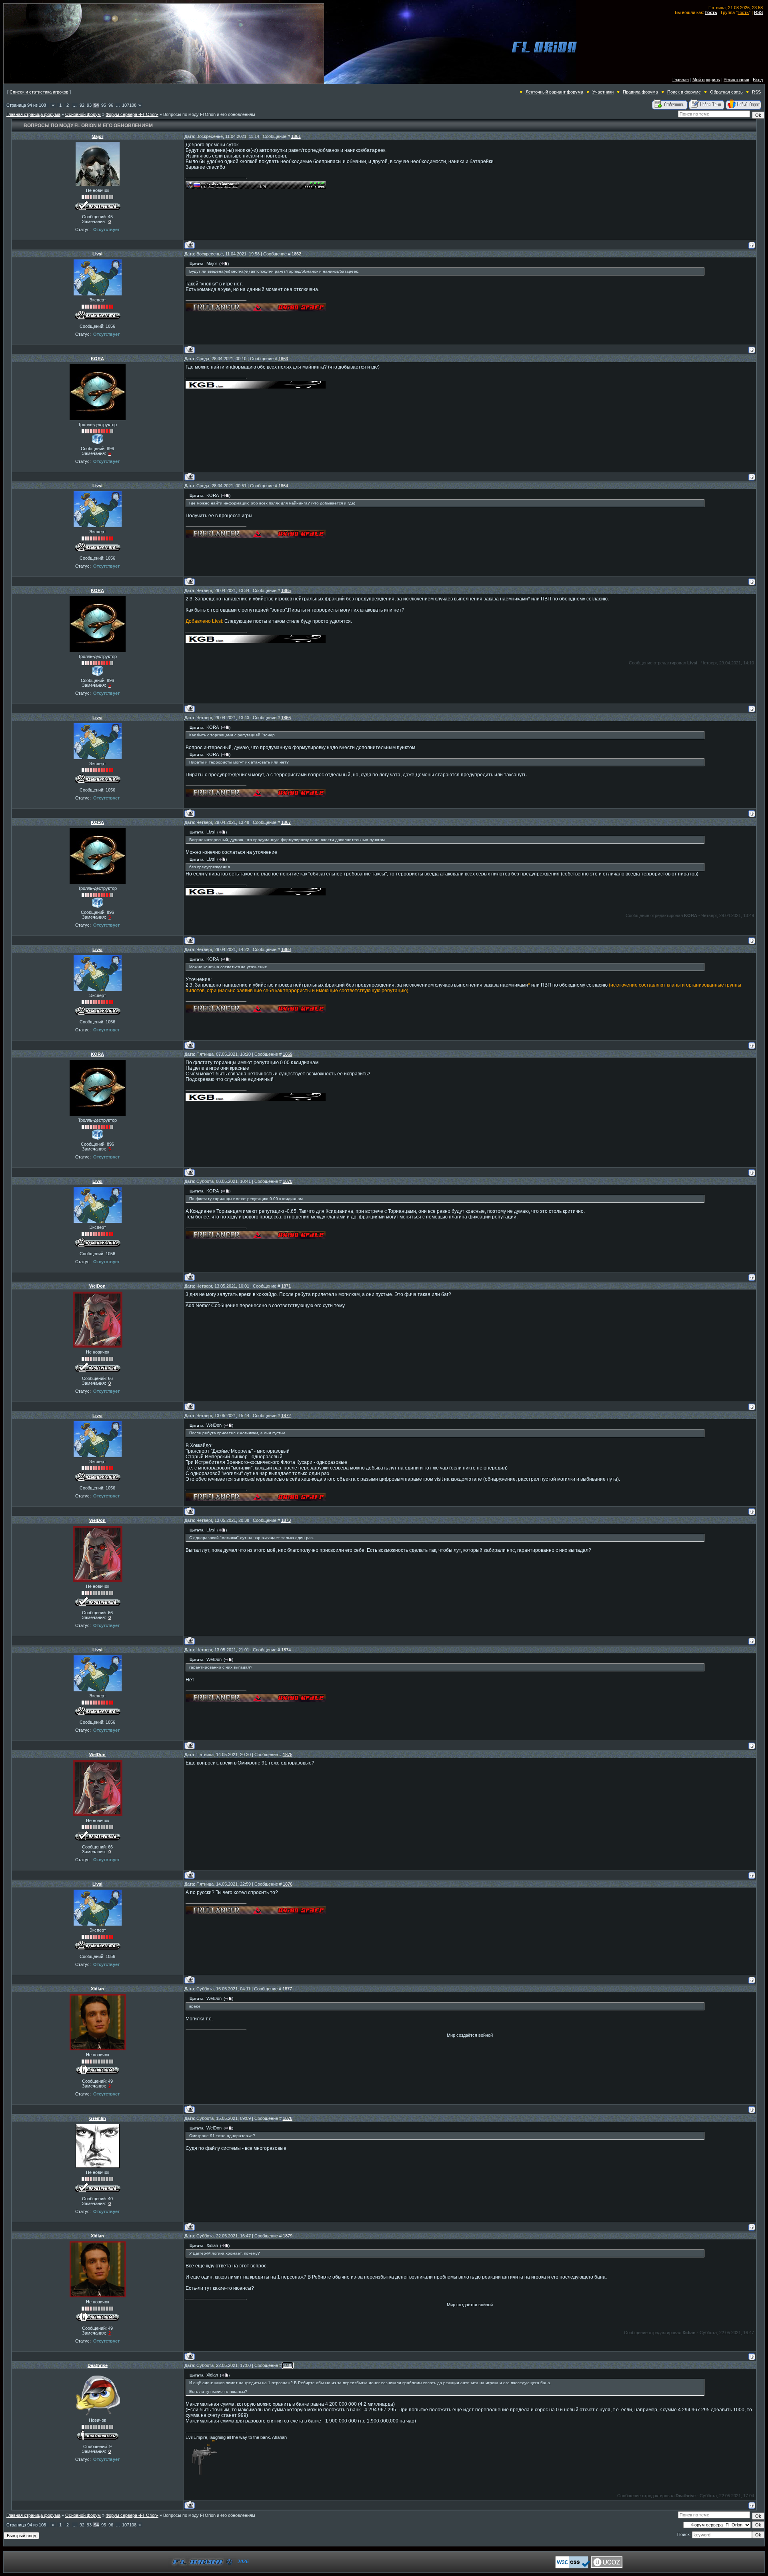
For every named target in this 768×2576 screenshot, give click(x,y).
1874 (286, 1650)
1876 (288, 1884)
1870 (288, 1181)
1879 (288, 2236)
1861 (296, 136)
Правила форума (640, 92)
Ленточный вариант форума (554, 92)
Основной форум (83, 114)
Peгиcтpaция (736, 80)
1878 (288, 2118)
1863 (283, 359)
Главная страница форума (33, 114)
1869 (288, 1054)
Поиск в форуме (684, 92)
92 (82, 105)
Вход (758, 80)
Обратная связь (726, 92)
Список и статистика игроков (39, 92)
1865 (286, 590)
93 (89, 105)
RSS (758, 12)
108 (133, 105)
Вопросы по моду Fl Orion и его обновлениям (209, 114)
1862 (296, 254)
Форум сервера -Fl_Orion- (132, 114)
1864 (283, 486)
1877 (287, 1989)
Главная (681, 80)
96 (111, 105)
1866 (286, 718)
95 (104, 105)
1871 (286, 1286)
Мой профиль (706, 80)
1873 (286, 1520)
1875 (288, 1755)
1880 (288, 2365)
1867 (286, 822)
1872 (286, 1416)
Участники (603, 92)
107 (126, 105)
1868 (286, 949)
